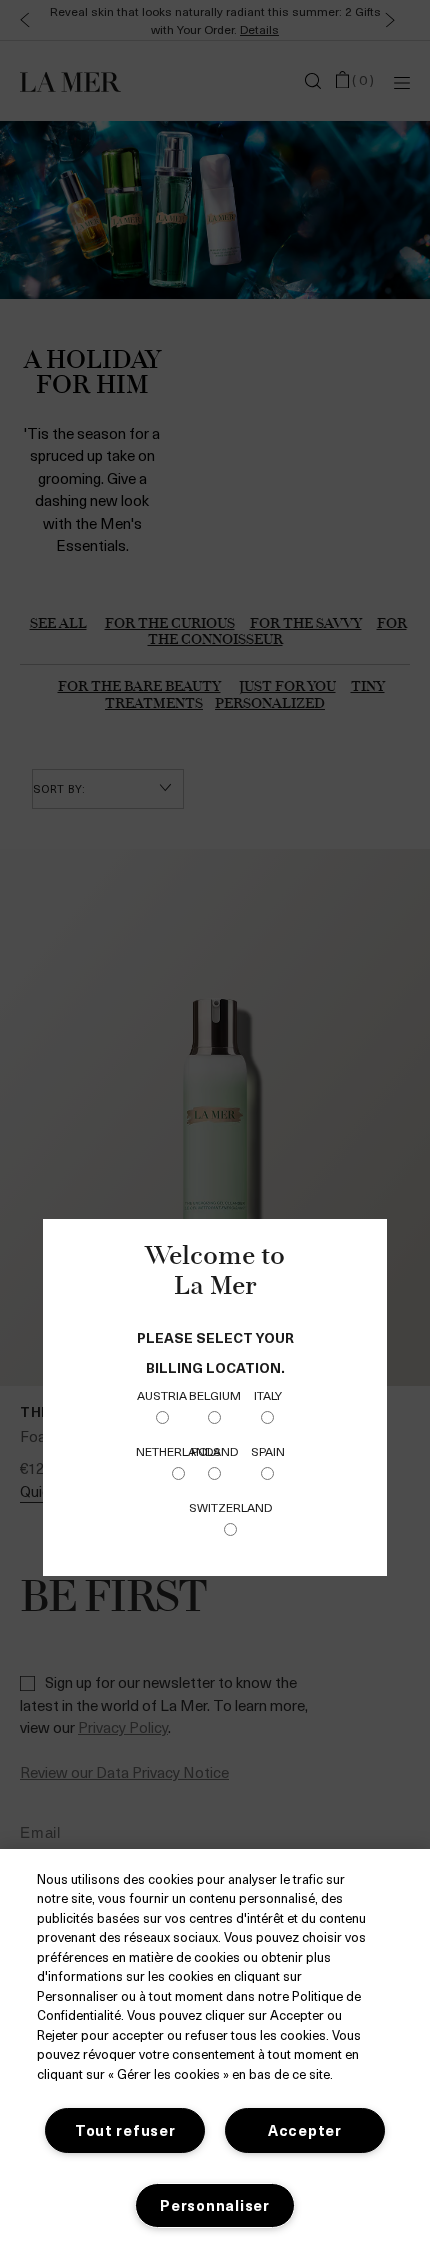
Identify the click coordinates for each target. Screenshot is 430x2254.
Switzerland (230, 1507)
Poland (214, 1451)
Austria (162, 1395)
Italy (268, 1395)
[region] (215, 2051)
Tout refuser (125, 2130)
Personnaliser (214, 2205)
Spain (268, 1451)
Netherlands (178, 1451)
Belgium (215, 1395)
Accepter (305, 2130)
